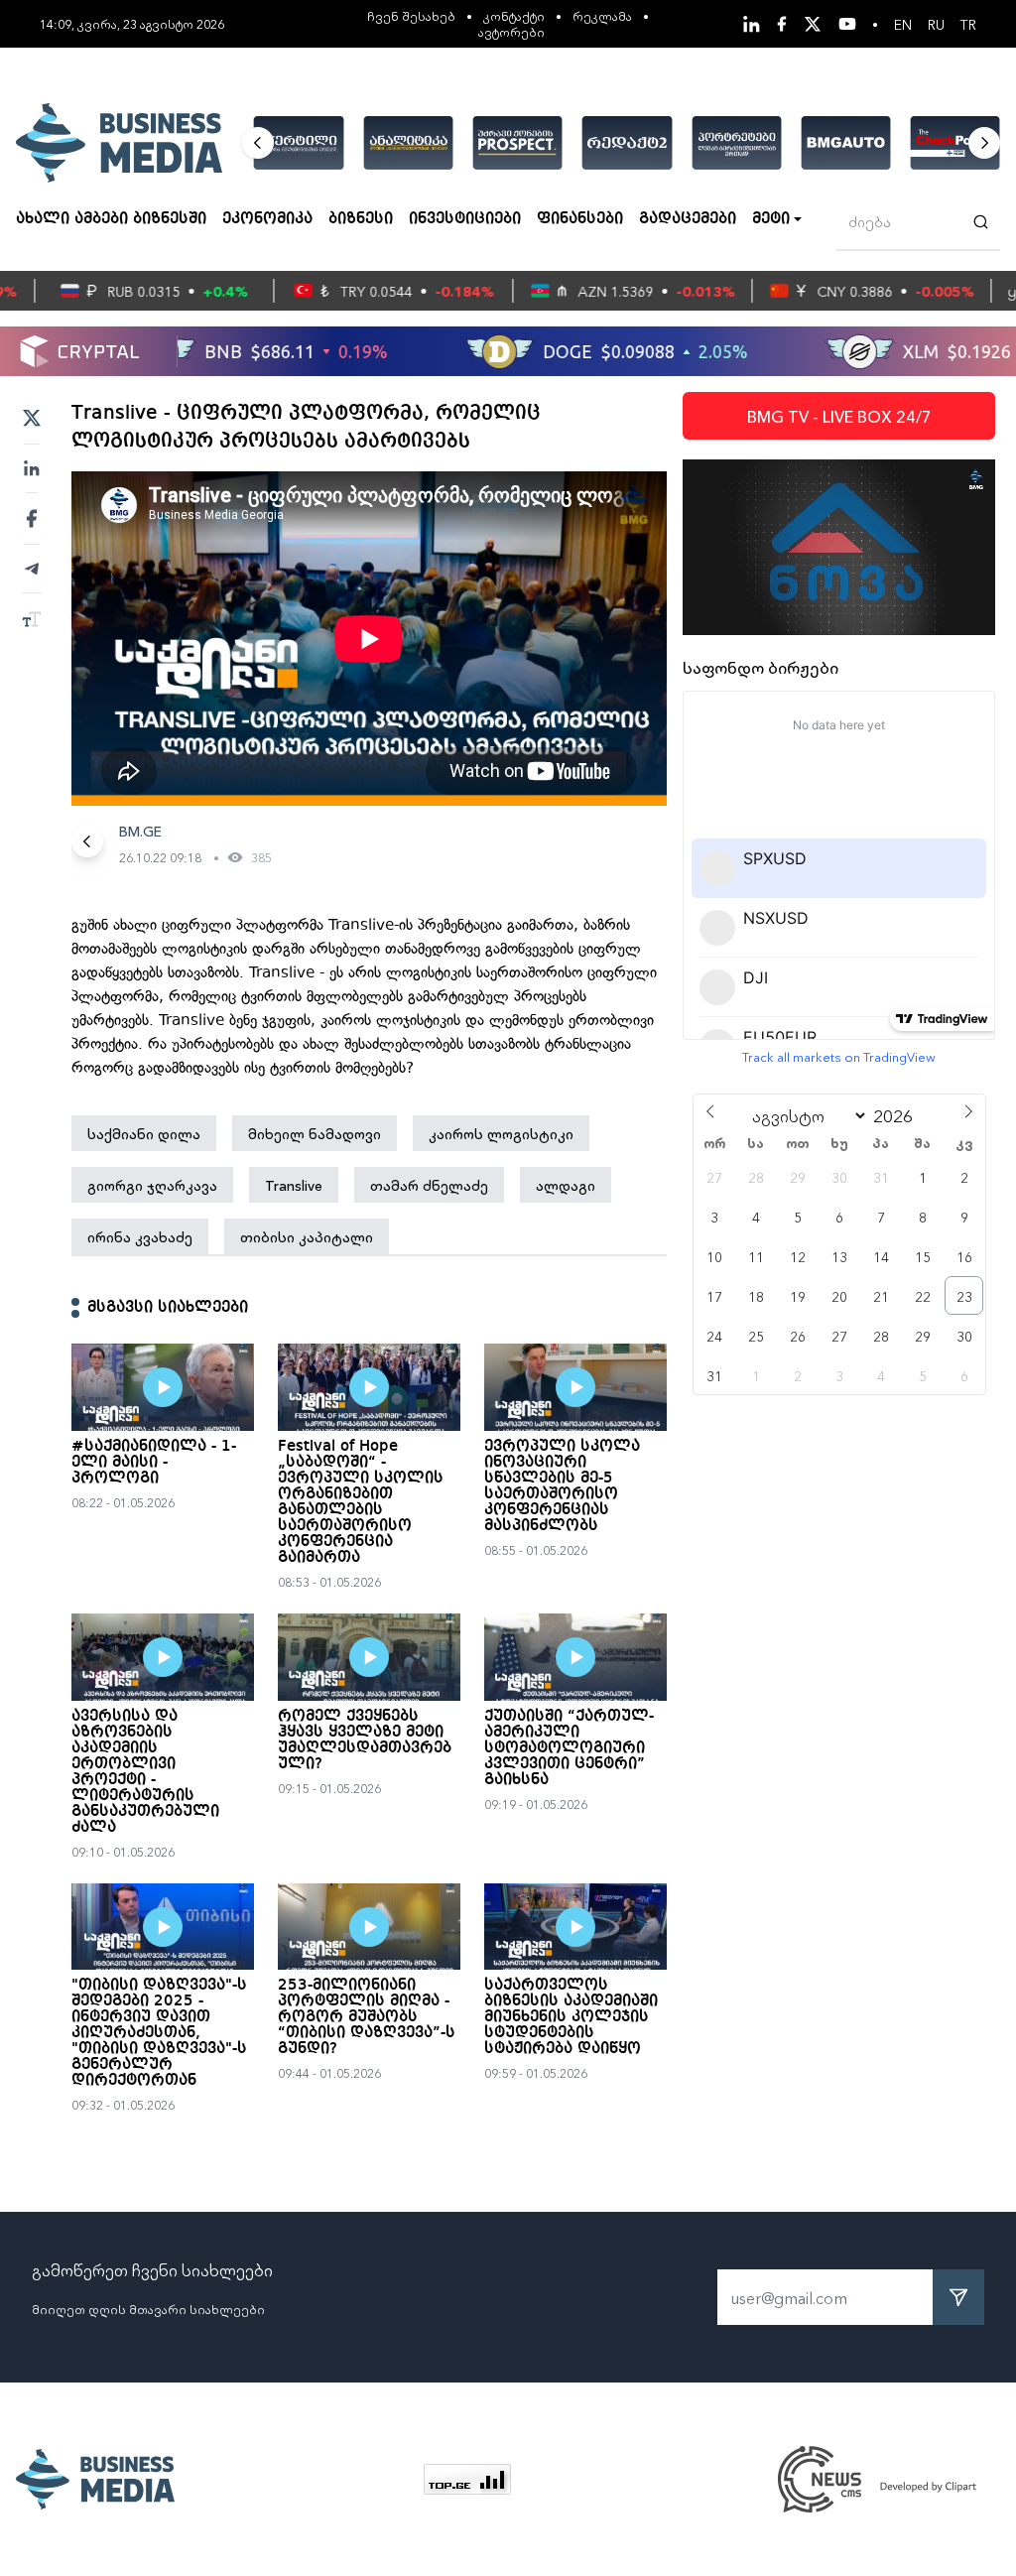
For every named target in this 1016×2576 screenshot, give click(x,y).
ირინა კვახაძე (140, 1236)
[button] (258, 143)
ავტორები (511, 31)
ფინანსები (580, 219)
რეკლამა (602, 15)
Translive (294, 1185)
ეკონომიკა (267, 219)
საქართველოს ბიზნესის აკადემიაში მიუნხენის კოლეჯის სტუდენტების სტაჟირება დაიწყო (571, 2017)
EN (903, 24)
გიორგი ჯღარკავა (152, 1185)
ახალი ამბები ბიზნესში (111, 219)
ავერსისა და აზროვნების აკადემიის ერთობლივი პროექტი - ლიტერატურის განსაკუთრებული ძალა (145, 1772)
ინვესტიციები (465, 219)
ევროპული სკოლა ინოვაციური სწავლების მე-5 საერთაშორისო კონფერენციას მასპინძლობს (562, 1486)
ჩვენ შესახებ (411, 15)
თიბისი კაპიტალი (307, 1236)
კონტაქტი (514, 15)
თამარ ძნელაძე (429, 1185)
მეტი (771, 219)
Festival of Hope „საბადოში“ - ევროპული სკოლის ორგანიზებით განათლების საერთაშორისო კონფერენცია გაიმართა (361, 1502)
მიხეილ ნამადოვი (315, 1133)
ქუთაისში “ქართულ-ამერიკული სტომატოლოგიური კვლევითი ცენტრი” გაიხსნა (569, 1748)
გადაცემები (688, 219)
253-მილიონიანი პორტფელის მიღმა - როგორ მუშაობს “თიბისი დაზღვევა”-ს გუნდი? (367, 2017)
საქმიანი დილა (144, 1133)
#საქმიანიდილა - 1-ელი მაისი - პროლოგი (154, 1463)
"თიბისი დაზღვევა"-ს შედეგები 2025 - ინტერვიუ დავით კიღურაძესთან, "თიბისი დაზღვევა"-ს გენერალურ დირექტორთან (159, 2033)
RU (936, 24)
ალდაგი (566, 1185)
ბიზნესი (361, 219)
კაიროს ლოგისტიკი (501, 1133)
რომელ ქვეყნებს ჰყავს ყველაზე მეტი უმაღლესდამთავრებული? (365, 1740)
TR (968, 24)
